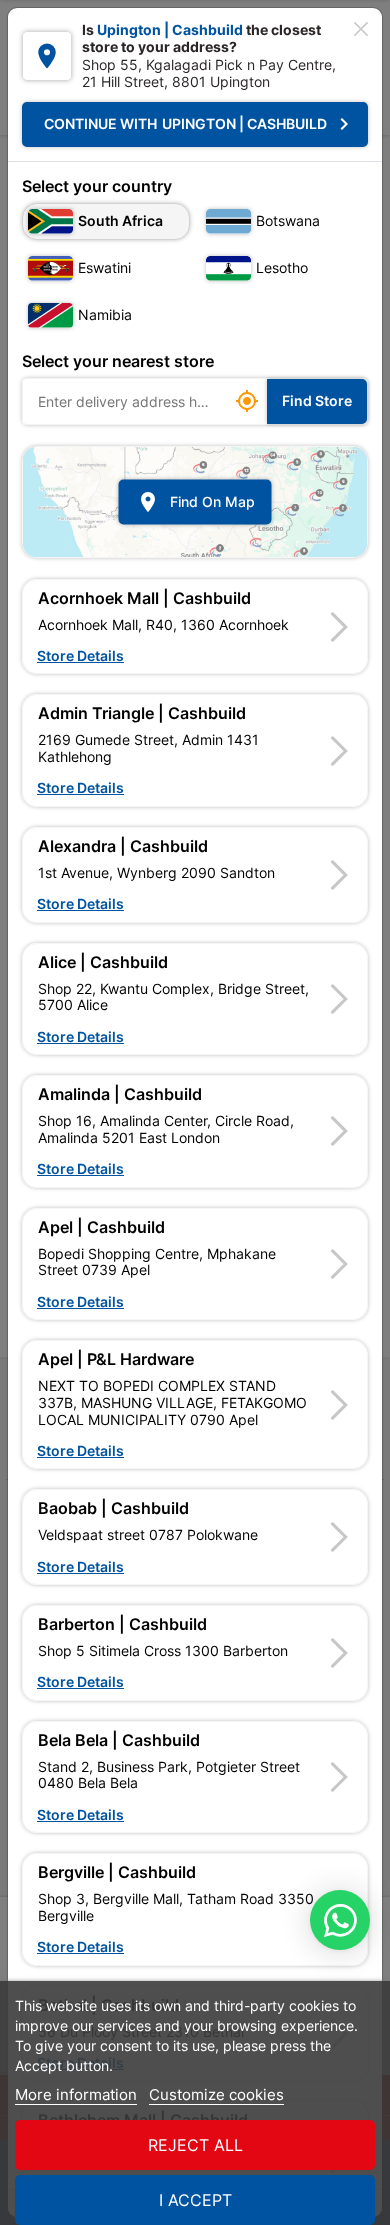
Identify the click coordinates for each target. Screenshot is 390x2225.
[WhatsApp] (340, 1920)
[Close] (361, 29)
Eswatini (104, 267)
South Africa (120, 220)
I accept (195, 2200)
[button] (195, 627)
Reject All (195, 2145)
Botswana (288, 220)
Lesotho (282, 267)
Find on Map (195, 502)
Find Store (317, 400)
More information (76, 2094)
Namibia (105, 314)
